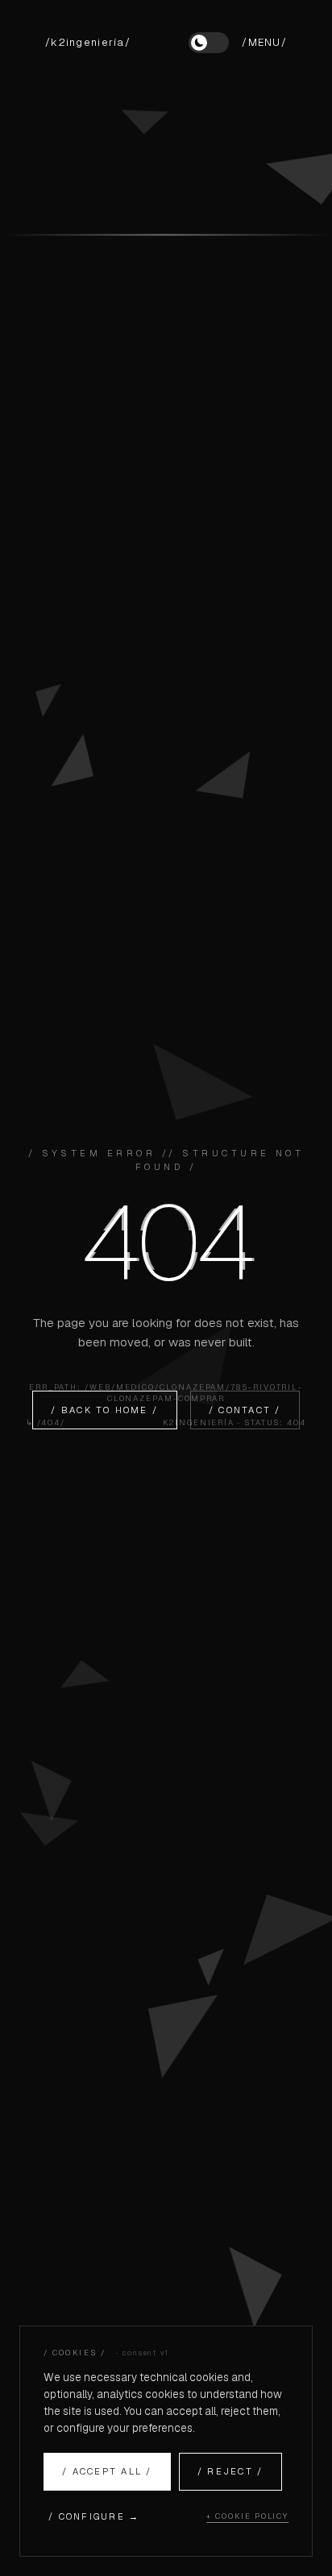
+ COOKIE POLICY (247, 2516)
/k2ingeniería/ (88, 42)
